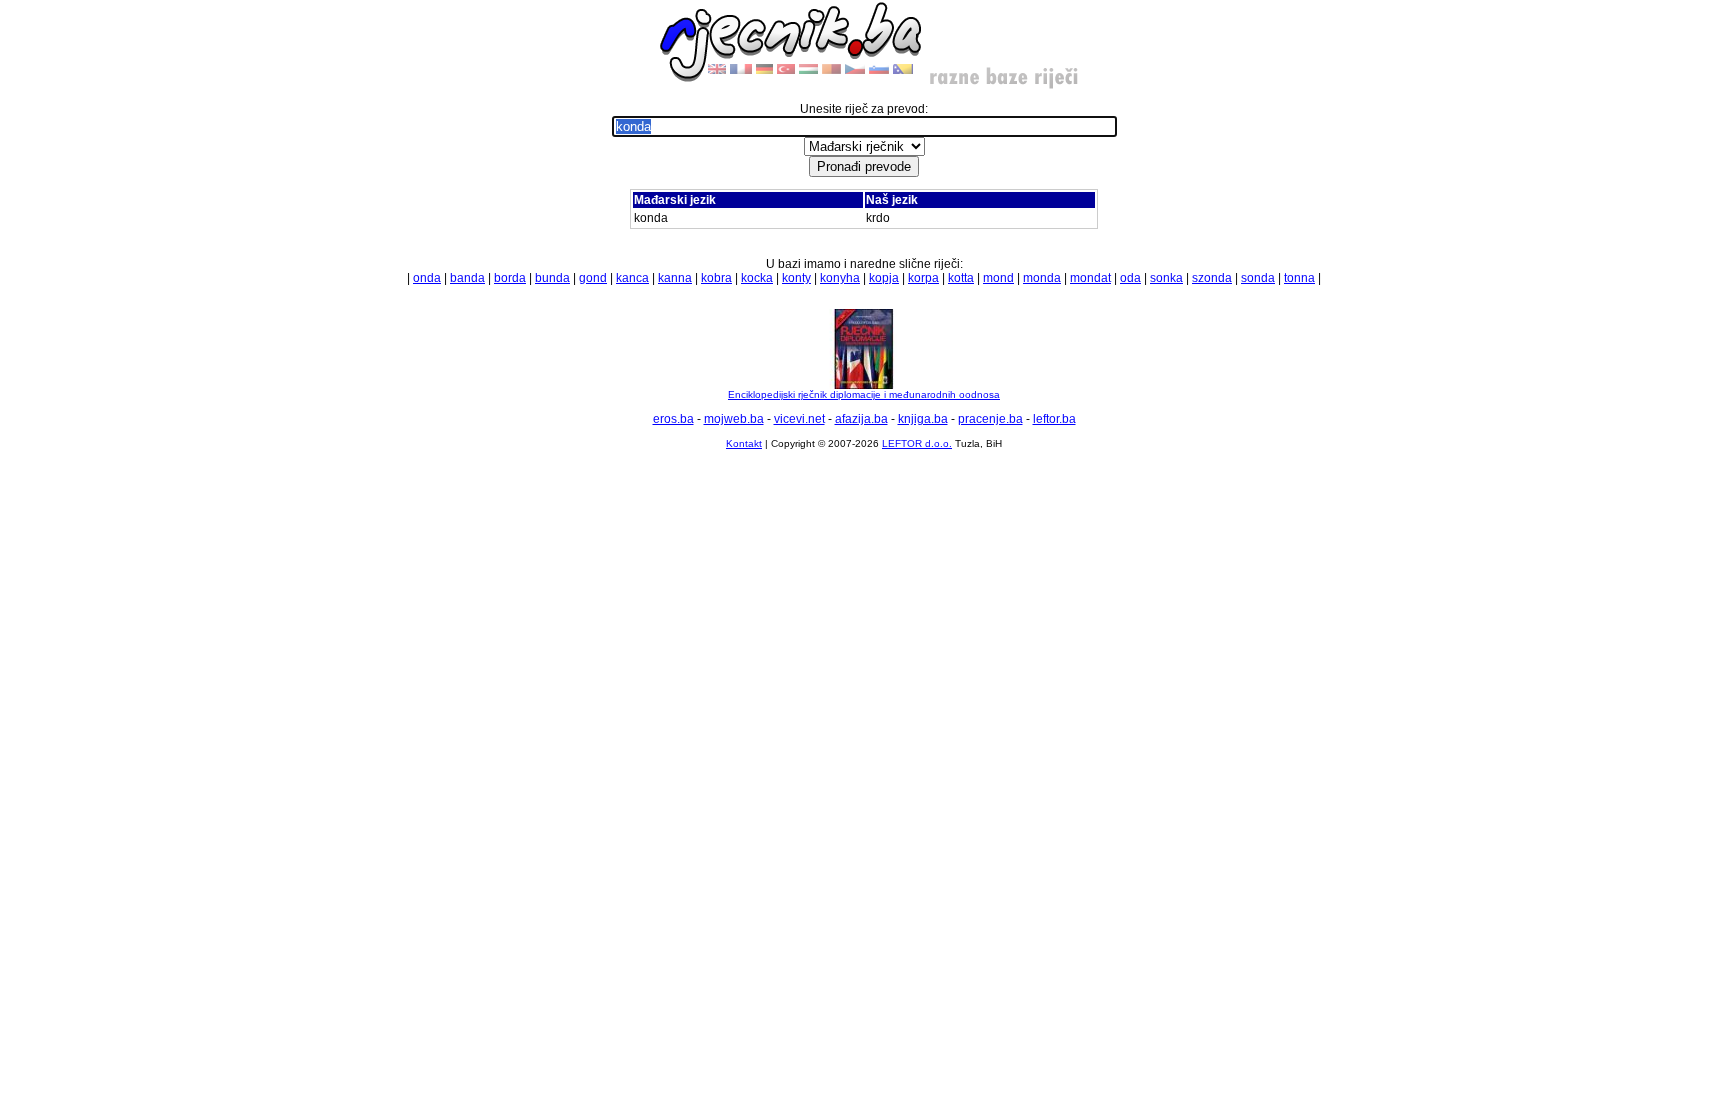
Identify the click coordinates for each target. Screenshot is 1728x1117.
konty (796, 278)
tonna (1299, 278)
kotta (961, 278)
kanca (632, 278)
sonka (1166, 278)
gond (593, 278)
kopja (884, 278)
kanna (675, 278)
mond (998, 278)
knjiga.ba (923, 419)
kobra (716, 278)
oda (1130, 278)
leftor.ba (1054, 419)
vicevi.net (799, 419)
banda (467, 278)
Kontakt (744, 443)
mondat (1090, 278)
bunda (552, 278)
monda (1042, 278)
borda (510, 278)
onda (427, 278)
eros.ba (673, 419)
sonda (1258, 278)
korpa (923, 278)
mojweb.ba (734, 419)
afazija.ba (861, 419)
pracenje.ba (990, 419)
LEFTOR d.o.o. (917, 443)
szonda (1212, 278)
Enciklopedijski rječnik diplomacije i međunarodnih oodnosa (864, 394)
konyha (840, 278)
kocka (757, 278)
